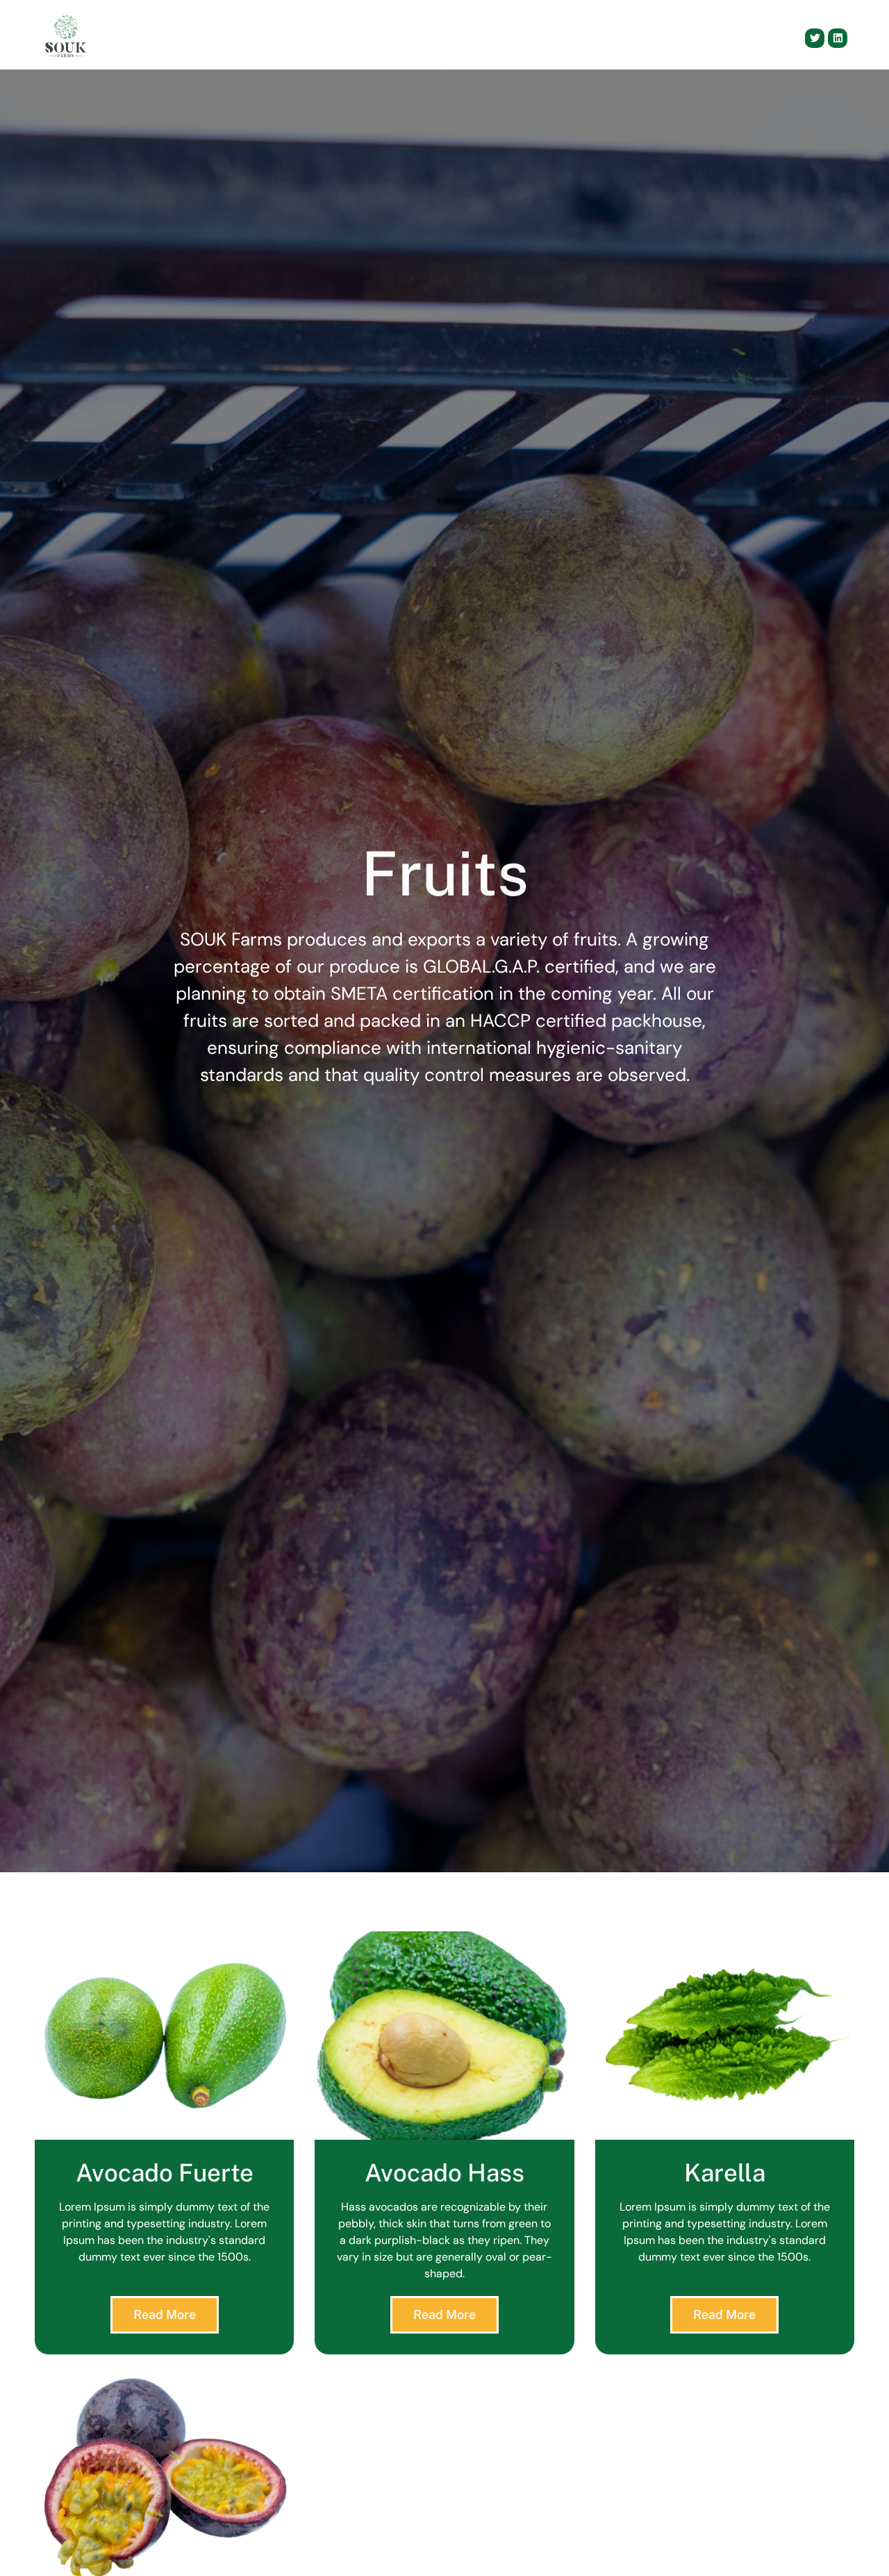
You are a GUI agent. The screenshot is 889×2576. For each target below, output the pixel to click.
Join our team (732, 38)
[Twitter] (815, 38)
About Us (413, 38)
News (582, 38)
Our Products (512, 38)
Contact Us (646, 38)
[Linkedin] (838, 38)
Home (353, 38)
